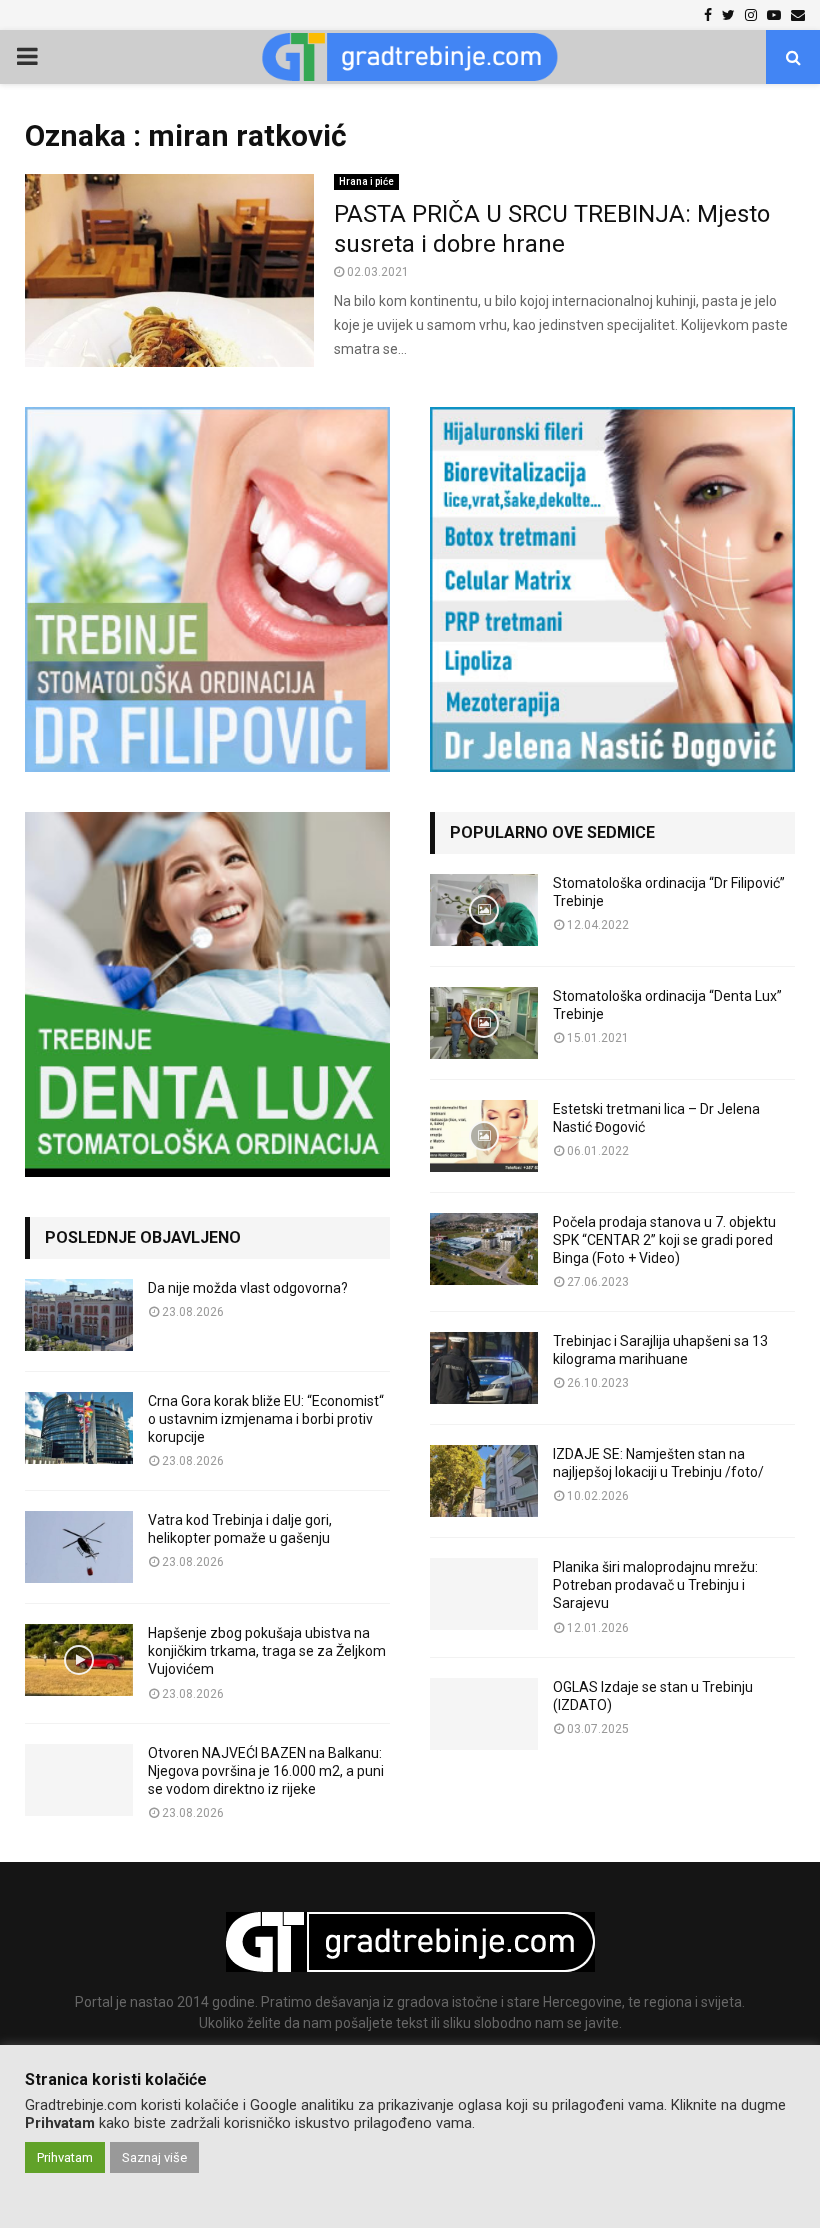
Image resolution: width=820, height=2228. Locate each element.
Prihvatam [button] (65, 2157)
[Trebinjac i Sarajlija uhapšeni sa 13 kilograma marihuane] (484, 1368)
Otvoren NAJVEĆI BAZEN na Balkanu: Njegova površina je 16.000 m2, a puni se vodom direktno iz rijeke (266, 1771)
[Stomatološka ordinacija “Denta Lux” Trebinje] (484, 1023)
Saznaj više (154, 2157)
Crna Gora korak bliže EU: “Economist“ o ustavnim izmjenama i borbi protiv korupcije (266, 1419)
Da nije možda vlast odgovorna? (248, 1288)
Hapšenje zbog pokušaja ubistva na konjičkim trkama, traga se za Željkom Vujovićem (267, 1651)
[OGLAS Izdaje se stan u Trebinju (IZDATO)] (484, 1714)
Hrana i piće (366, 181)
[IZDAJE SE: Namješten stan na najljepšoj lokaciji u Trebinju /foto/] (484, 1481)
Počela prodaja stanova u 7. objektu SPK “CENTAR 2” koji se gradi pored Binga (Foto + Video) (664, 1240)
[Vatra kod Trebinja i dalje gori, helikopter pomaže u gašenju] (79, 1547)
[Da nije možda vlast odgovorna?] (79, 1315)
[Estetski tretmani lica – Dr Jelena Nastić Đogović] (484, 1136)
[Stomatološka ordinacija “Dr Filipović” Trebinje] (484, 910)
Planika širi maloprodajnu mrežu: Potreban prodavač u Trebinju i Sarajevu (655, 1585)
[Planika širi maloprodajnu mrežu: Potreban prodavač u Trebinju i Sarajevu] (484, 1594)
